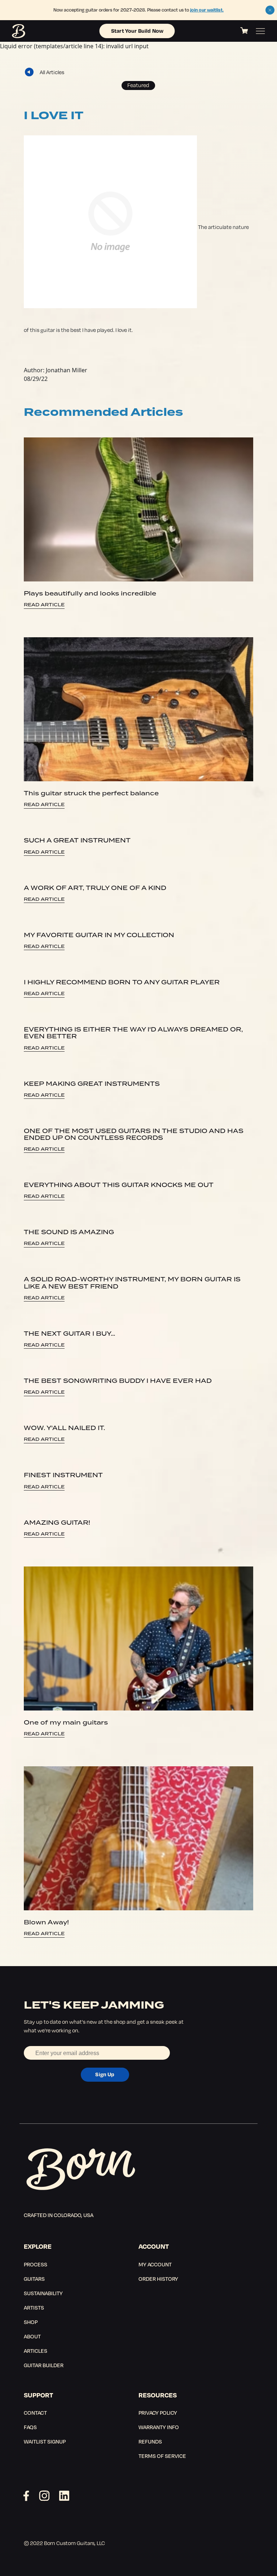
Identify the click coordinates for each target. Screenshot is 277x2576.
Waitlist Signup (45, 2441)
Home (19, 31)
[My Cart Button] (244, 31)
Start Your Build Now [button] (137, 31)
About (32, 2336)
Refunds (150, 2441)
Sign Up (105, 2074)
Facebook (26, 2496)
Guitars (34, 2279)
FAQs (30, 2427)
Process (36, 2264)
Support (38, 2395)
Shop (31, 2322)
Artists (34, 2307)
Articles (36, 2351)
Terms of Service (162, 2456)
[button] (270, 10)
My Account (155, 2264)
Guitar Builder (44, 2365)
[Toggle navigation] (260, 31)
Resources (158, 2395)
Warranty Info (159, 2427)
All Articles (52, 72)
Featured (138, 85)
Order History (158, 2279)
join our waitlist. (207, 10)
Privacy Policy (158, 2413)
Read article (44, 605)
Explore (38, 2246)
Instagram (44, 2496)
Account (154, 2246)
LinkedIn (64, 2496)
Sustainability (43, 2293)
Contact (35, 2413)
